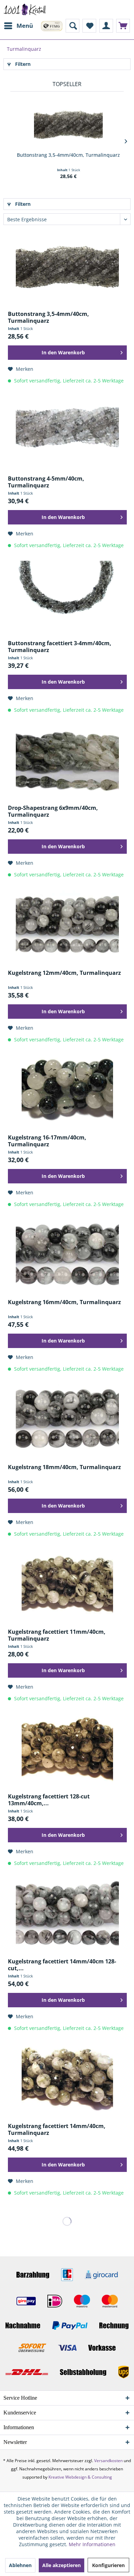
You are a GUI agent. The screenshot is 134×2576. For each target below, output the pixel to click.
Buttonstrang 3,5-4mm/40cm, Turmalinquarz (68, 155)
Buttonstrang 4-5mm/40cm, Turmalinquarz (46, 482)
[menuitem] (18, 26)
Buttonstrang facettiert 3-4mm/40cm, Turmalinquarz (60, 647)
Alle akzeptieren (62, 2565)
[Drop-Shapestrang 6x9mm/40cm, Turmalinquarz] (67, 760)
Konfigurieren (108, 2565)
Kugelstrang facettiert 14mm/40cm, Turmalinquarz (57, 2129)
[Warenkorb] (123, 26)
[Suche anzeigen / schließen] (72, 26)
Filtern (22, 64)
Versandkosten (108, 2461)
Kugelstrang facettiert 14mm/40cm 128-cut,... (62, 1965)
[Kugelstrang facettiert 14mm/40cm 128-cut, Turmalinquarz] (67, 1913)
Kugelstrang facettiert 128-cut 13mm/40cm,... (49, 1800)
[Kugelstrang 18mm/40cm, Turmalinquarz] (67, 1419)
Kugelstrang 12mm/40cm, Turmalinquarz (64, 973)
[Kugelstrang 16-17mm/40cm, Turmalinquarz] (67, 1089)
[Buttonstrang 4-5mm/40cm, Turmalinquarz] (67, 430)
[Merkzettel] (89, 26)
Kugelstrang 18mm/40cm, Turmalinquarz (64, 1467)
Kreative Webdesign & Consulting (80, 2477)
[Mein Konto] (106, 26)
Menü (25, 26)
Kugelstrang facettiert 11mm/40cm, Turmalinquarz (57, 1635)
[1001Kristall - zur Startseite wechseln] (25, 9)
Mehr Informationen (92, 2544)
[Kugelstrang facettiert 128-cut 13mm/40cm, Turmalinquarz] (67, 1748)
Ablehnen (20, 2565)
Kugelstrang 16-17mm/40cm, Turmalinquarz (47, 1141)
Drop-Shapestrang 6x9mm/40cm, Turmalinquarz (53, 811)
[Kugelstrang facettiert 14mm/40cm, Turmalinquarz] (67, 2078)
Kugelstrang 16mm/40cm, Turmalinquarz (64, 1302)
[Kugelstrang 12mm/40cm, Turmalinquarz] (67, 925)
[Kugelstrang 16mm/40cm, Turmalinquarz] (67, 1254)
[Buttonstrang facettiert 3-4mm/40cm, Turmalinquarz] (67, 595)
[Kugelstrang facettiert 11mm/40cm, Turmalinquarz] (67, 1584)
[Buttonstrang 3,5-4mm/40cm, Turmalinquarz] (68, 124)
